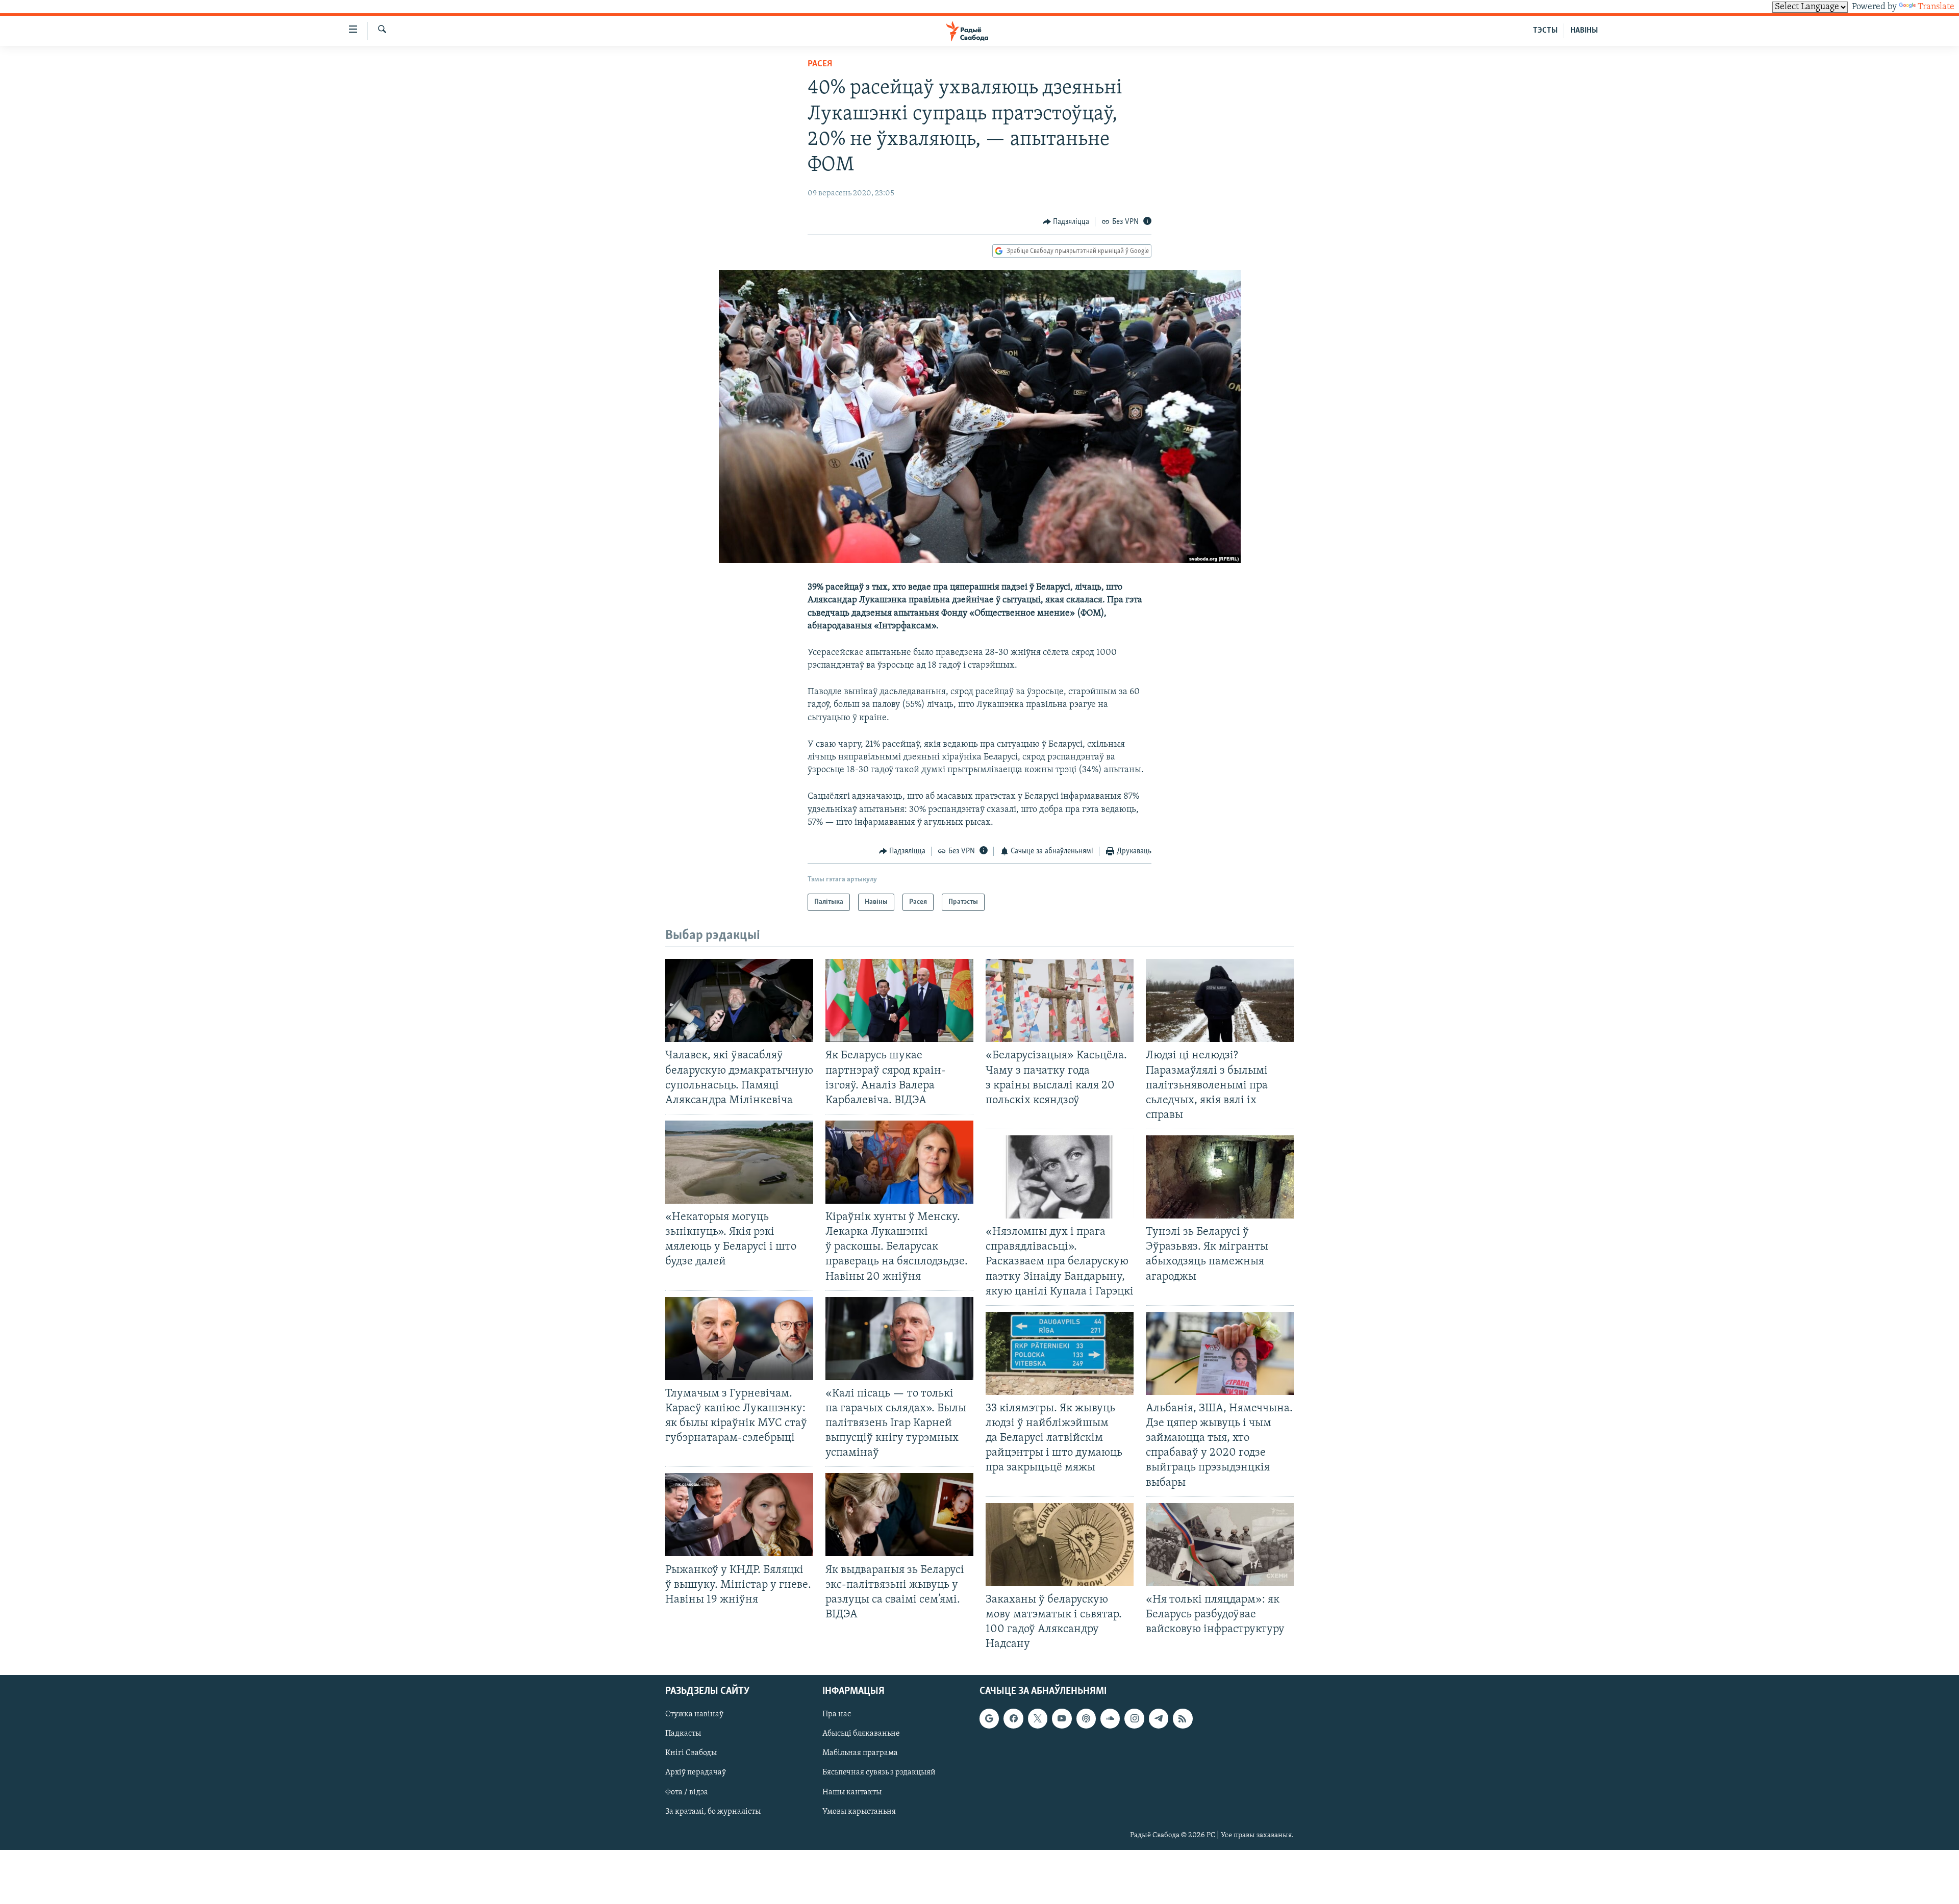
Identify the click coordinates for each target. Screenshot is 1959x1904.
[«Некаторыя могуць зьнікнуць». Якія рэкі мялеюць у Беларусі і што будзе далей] (739, 1162)
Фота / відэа (687, 1792)
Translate (1936, 7)
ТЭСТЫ (1545, 31)
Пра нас (837, 1715)
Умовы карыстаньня (859, 1812)
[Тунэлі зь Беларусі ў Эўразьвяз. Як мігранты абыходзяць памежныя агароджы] (1220, 1177)
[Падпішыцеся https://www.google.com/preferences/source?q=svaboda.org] (989, 1719)
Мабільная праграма (860, 1754)
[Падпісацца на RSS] (1183, 1719)
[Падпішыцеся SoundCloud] (1110, 1719)
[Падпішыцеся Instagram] (1134, 1719)
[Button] (1066, 222)
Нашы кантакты (852, 1792)
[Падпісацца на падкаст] (1086, 1719)
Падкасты (683, 1734)
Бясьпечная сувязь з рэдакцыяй (879, 1773)
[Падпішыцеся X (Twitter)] (1038, 1719)
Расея (820, 64)
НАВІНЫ (1584, 31)
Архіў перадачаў (696, 1773)
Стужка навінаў (694, 1715)
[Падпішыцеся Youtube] (1062, 1719)
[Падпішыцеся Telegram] (1159, 1719)
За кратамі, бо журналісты (713, 1812)
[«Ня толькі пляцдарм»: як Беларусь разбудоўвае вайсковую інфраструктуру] (1220, 1545)
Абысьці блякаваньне (861, 1734)
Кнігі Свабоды (691, 1754)
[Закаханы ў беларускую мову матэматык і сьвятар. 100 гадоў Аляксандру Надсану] (1060, 1545)
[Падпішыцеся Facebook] (1013, 1719)
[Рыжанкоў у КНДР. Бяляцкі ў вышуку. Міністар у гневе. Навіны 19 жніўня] (739, 1515)
